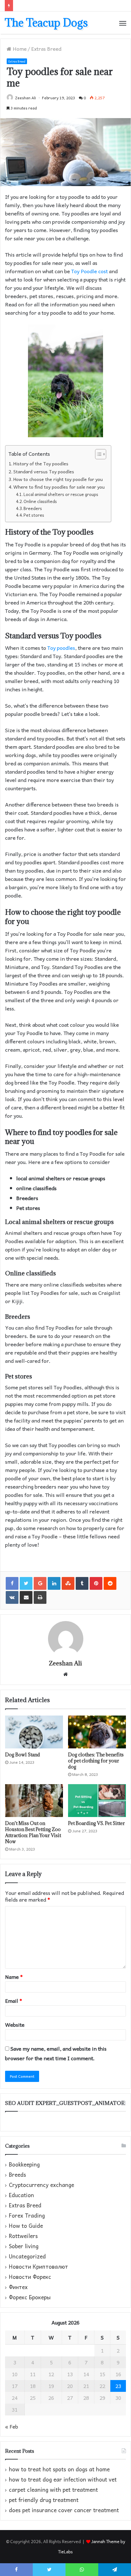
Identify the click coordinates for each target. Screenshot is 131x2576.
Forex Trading (27, 2216)
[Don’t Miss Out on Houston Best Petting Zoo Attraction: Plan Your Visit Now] (34, 1801)
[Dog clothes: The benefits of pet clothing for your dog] (97, 1732)
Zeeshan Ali (25, 98)
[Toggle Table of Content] (97, 454)
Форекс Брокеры (30, 2297)
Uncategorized (27, 2257)
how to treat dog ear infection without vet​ (63, 2479)
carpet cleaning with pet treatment (53, 2490)
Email (14, 2001)
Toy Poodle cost (90, 271)
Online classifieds (40, 501)
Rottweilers (23, 2236)
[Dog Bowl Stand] (34, 1732)
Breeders (33, 508)
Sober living (24, 2246)
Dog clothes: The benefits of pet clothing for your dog (96, 1761)
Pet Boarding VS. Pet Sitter (97, 1823)
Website (15, 2024)
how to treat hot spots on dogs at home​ (59, 2469)
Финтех (18, 2287)
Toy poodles (61, 648)
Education (21, 2195)
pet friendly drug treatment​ (44, 2500)
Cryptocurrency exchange (41, 2185)
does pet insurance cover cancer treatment (64, 2510)
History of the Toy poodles (41, 464)
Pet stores (34, 515)
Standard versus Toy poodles (44, 472)
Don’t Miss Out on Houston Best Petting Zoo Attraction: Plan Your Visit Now (33, 1832)
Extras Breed (46, 49)
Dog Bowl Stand (23, 1755)
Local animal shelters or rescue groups (61, 494)
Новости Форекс (30, 2277)
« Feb (12, 2426)
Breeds (17, 2175)
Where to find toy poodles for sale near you (59, 487)
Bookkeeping (24, 2165)
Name (14, 1977)
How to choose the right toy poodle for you (58, 479)
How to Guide (26, 2226)
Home (19, 49)
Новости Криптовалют (38, 2267)
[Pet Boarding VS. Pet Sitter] (97, 1801)
